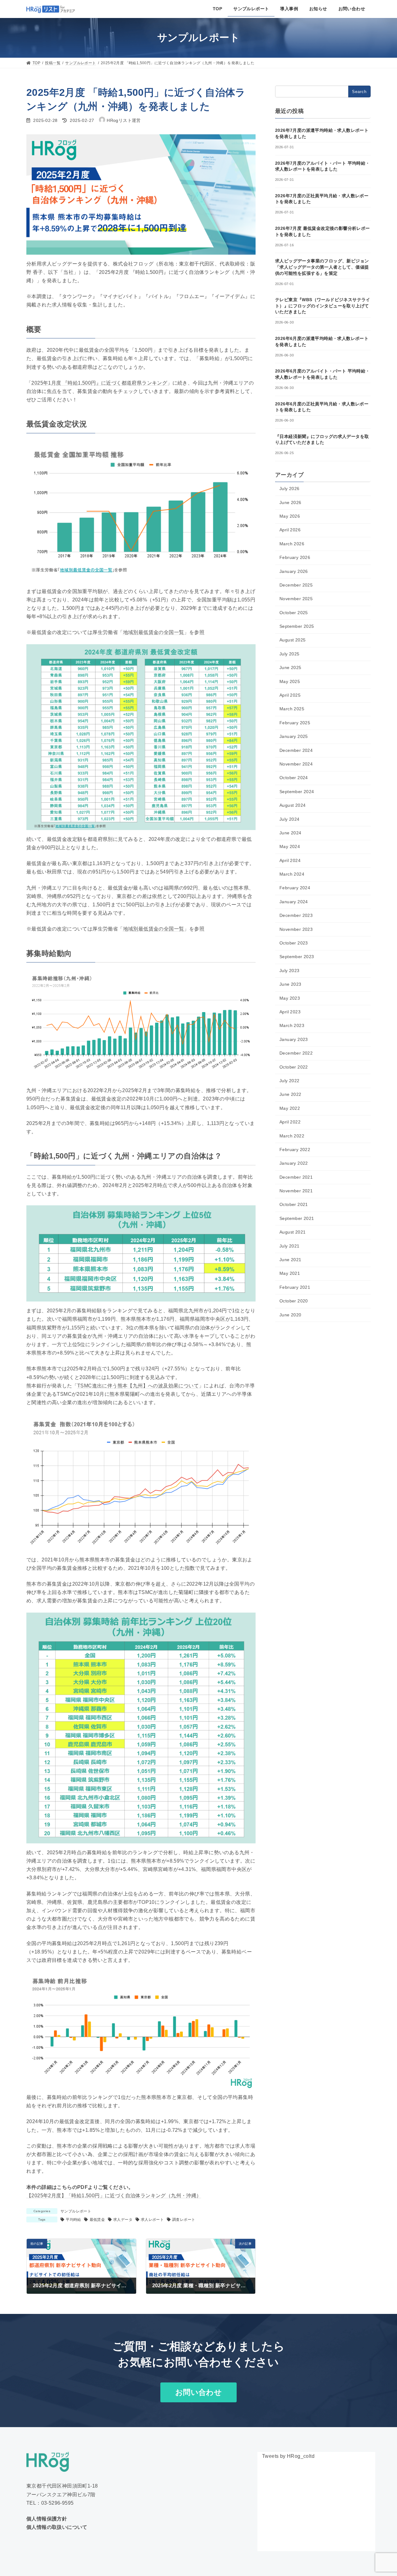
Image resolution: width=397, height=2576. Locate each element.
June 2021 (290, 1260)
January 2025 (294, 736)
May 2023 (290, 998)
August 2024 (292, 805)
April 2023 (290, 1012)
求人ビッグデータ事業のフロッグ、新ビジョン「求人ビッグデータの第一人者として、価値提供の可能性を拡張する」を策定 (322, 267)
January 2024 (294, 902)
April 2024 (290, 860)
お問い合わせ (198, 2392)
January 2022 (294, 1163)
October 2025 (294, 613)
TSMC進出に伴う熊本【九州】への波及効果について (138, 1386)
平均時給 (74, 2220)
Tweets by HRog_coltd (288, 2456)
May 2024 (290, 846)
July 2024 (290, 819)
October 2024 (294, 778)
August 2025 (292, 640)
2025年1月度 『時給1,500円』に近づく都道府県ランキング (99, 383)
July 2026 (290, 489)
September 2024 (297, 792)
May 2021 (290, 1273)
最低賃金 (97, 2220)
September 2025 (297, 626)
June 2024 (290, 833)
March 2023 (292, 1025)
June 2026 (290, 502)
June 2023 (290, 984)
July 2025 (290, 654)
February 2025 (295, 723)
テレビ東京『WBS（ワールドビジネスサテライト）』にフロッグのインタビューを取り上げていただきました (323, 306)
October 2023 (294, 943)
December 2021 (296, 1177)
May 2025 (290, 681)
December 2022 (296, 1053)
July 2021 (290, 1246)
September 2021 (297, 1218)
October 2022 (294, 1067)
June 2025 (290, 667)
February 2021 (295, 1287)
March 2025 (292, 709)
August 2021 (292, 1232)
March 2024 (292, 874)
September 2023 (297, 957)
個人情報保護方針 (47, 2519)
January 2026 (294, 571)
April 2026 (290, 530)
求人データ (123, 2220)
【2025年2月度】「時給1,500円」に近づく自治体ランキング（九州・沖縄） (114, 2196)
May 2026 (290, 516)
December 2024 (296, 750)
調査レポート (184, 2220)
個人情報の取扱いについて (57, 2527)
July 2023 (290, 971)
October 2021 (294, 1204)
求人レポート (152, 2220)
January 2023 (294, 1039)
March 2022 (292, 1136)
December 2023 (296, 915)
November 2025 (296, 599)
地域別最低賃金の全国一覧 (154, 632)
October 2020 (294, 1301)
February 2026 (295, 557)
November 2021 (296, 1191)
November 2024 (296, 764)
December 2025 (296, 585)
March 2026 (292, 544)
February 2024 (295, 888)
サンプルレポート (76, 2211)
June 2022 (290, 1094)
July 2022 (290, 1081)
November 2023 (296, 929)
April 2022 (290, 1122)
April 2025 (290, 695)
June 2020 (290, 1315)
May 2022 (290, 1108)
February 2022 (295, 1150)
